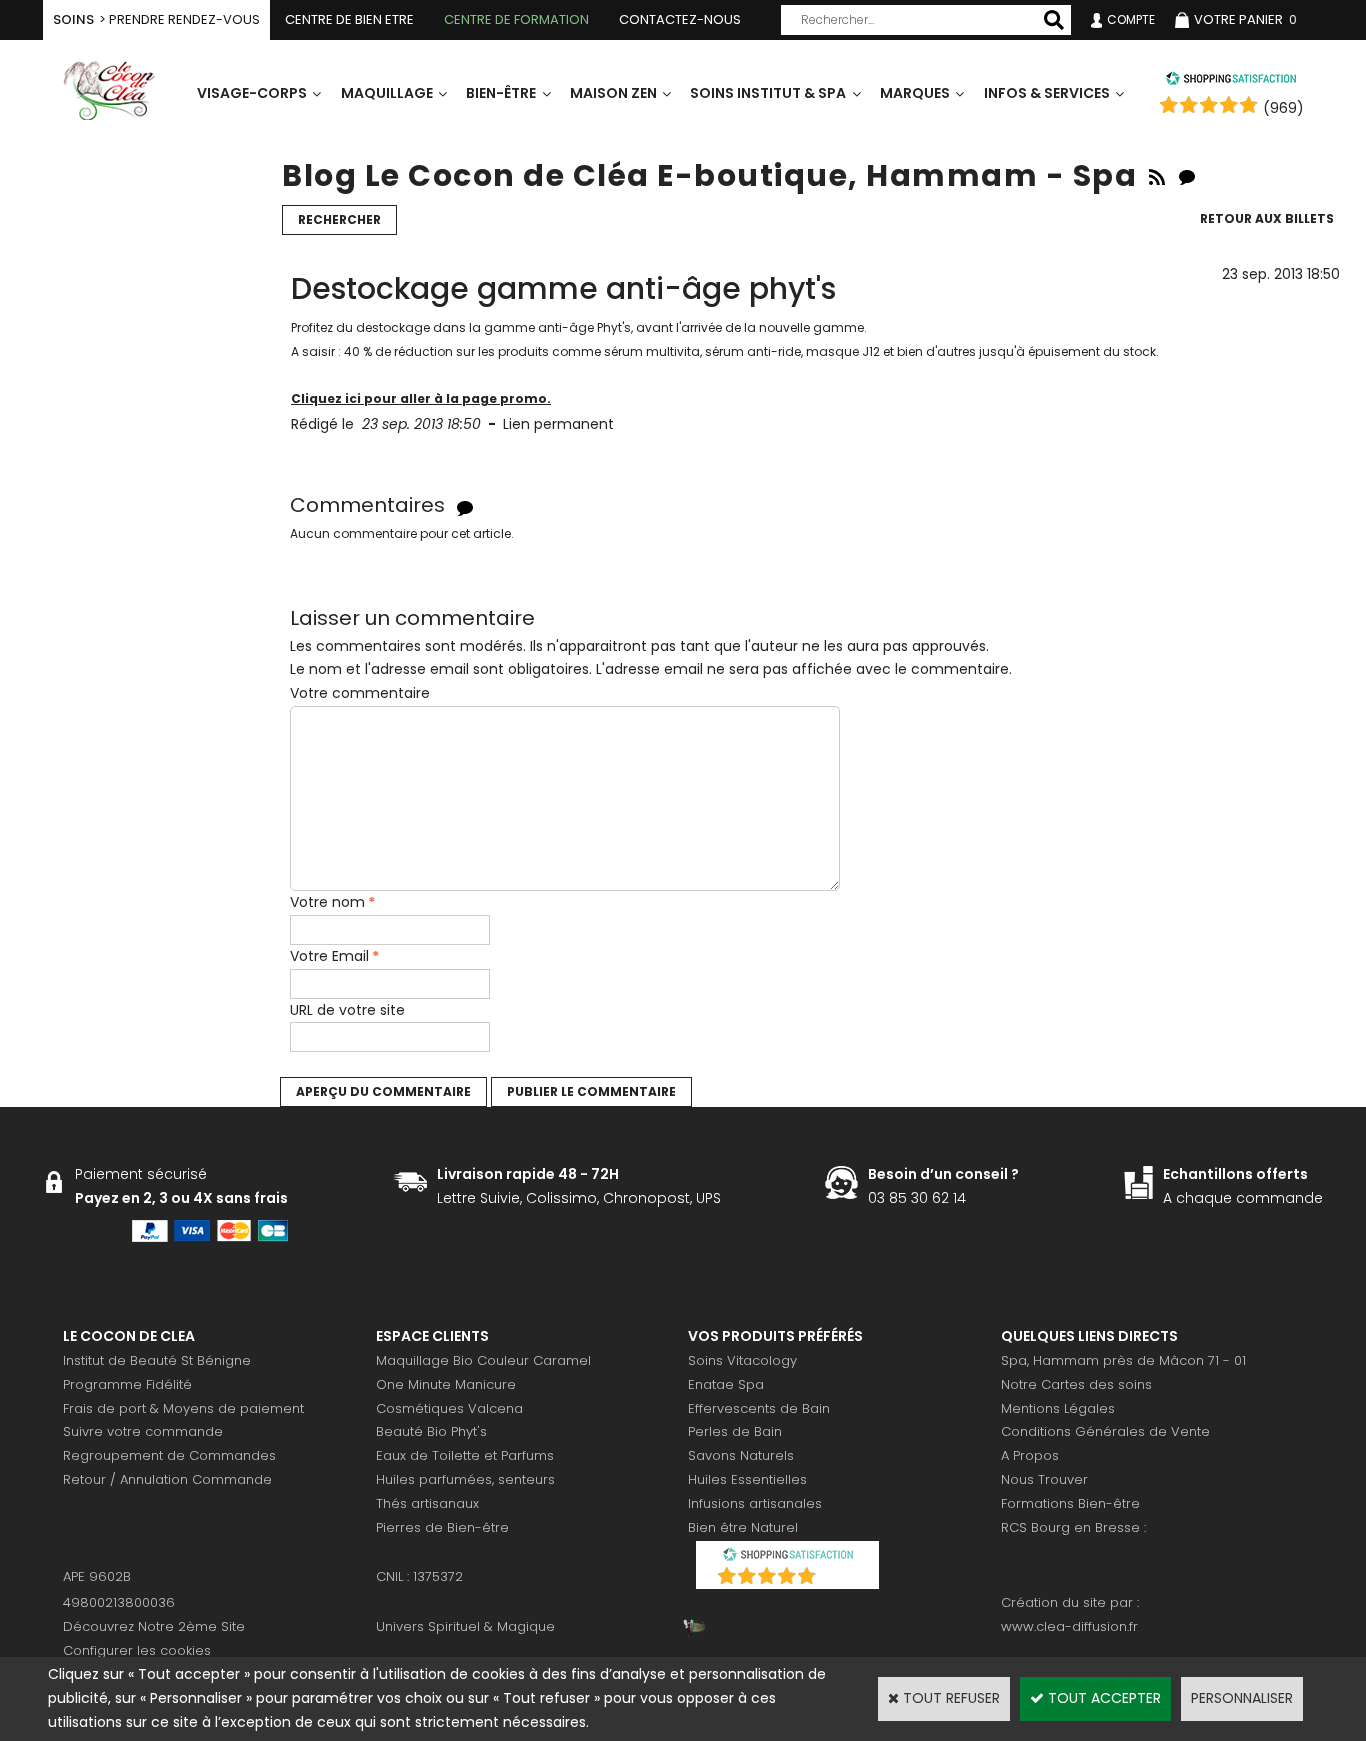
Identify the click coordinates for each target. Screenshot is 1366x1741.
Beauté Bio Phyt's (431, 1431)
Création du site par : (1070, 1602)
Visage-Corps (252, 93)
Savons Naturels (741, 1455)
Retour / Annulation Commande (167, 1479)
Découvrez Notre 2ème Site (154, 1626)
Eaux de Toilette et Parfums (465, 1455)
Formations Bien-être (1070, 1503)
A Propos (1030, 1455)
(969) (1283, 108)
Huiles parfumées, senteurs (465, 1479)
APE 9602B (97, 1576)
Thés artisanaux (427, 1503)
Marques (915, 93)
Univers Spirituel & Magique (465, 1626)
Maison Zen (613, 93)
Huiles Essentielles (747, 1479)
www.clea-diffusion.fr (1069, 1626)
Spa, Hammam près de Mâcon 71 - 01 (1123, 1360)
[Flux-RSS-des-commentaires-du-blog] (1187, 175)
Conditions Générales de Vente (1105, 1431)
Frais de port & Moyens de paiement (183, 1408)
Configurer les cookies (137, 1650)
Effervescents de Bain (759, 1408)
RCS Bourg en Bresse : (1073, 1527)
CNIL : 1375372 (419, 1576)
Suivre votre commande (143, 1431)
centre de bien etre (349, 19)
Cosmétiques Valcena (449, 1408)
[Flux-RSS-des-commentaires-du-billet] (465, 507)
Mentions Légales (1058, 1408)
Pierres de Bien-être (442, 1527)
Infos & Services (1047, 93)
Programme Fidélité (127, 1384)
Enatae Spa (726, 1384)
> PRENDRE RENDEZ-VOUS (156, 19)
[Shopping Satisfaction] (1231, 81)
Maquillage (387, 93)
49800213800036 (119, 1602)
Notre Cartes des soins (1076, 1384)
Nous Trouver (1044, 1479)
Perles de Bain (735, 1431)
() (839, 1578)
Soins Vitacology (742, 1360)
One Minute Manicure (446, 1384)
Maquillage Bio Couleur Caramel (483, 1360)
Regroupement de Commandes (169, 1455)
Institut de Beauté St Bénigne (157, 1360)
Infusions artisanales (755, 1503)
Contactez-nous (680, 19)
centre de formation (516, 19)
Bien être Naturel (743, 1527)
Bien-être (501, 93)
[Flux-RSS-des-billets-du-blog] (1157, 175)
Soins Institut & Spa (768, 93)
